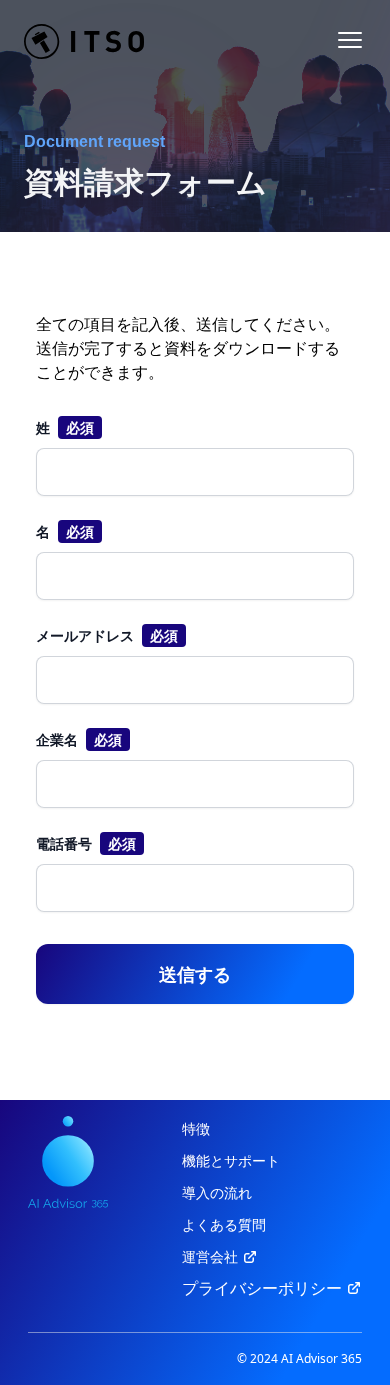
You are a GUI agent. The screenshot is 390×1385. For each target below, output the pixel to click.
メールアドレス (85, 635)
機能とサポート (231, 1160)
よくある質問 (224, 1224)
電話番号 (64, 843)
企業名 (57, 739)
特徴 (196, 1128)
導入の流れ (217, 1192)
